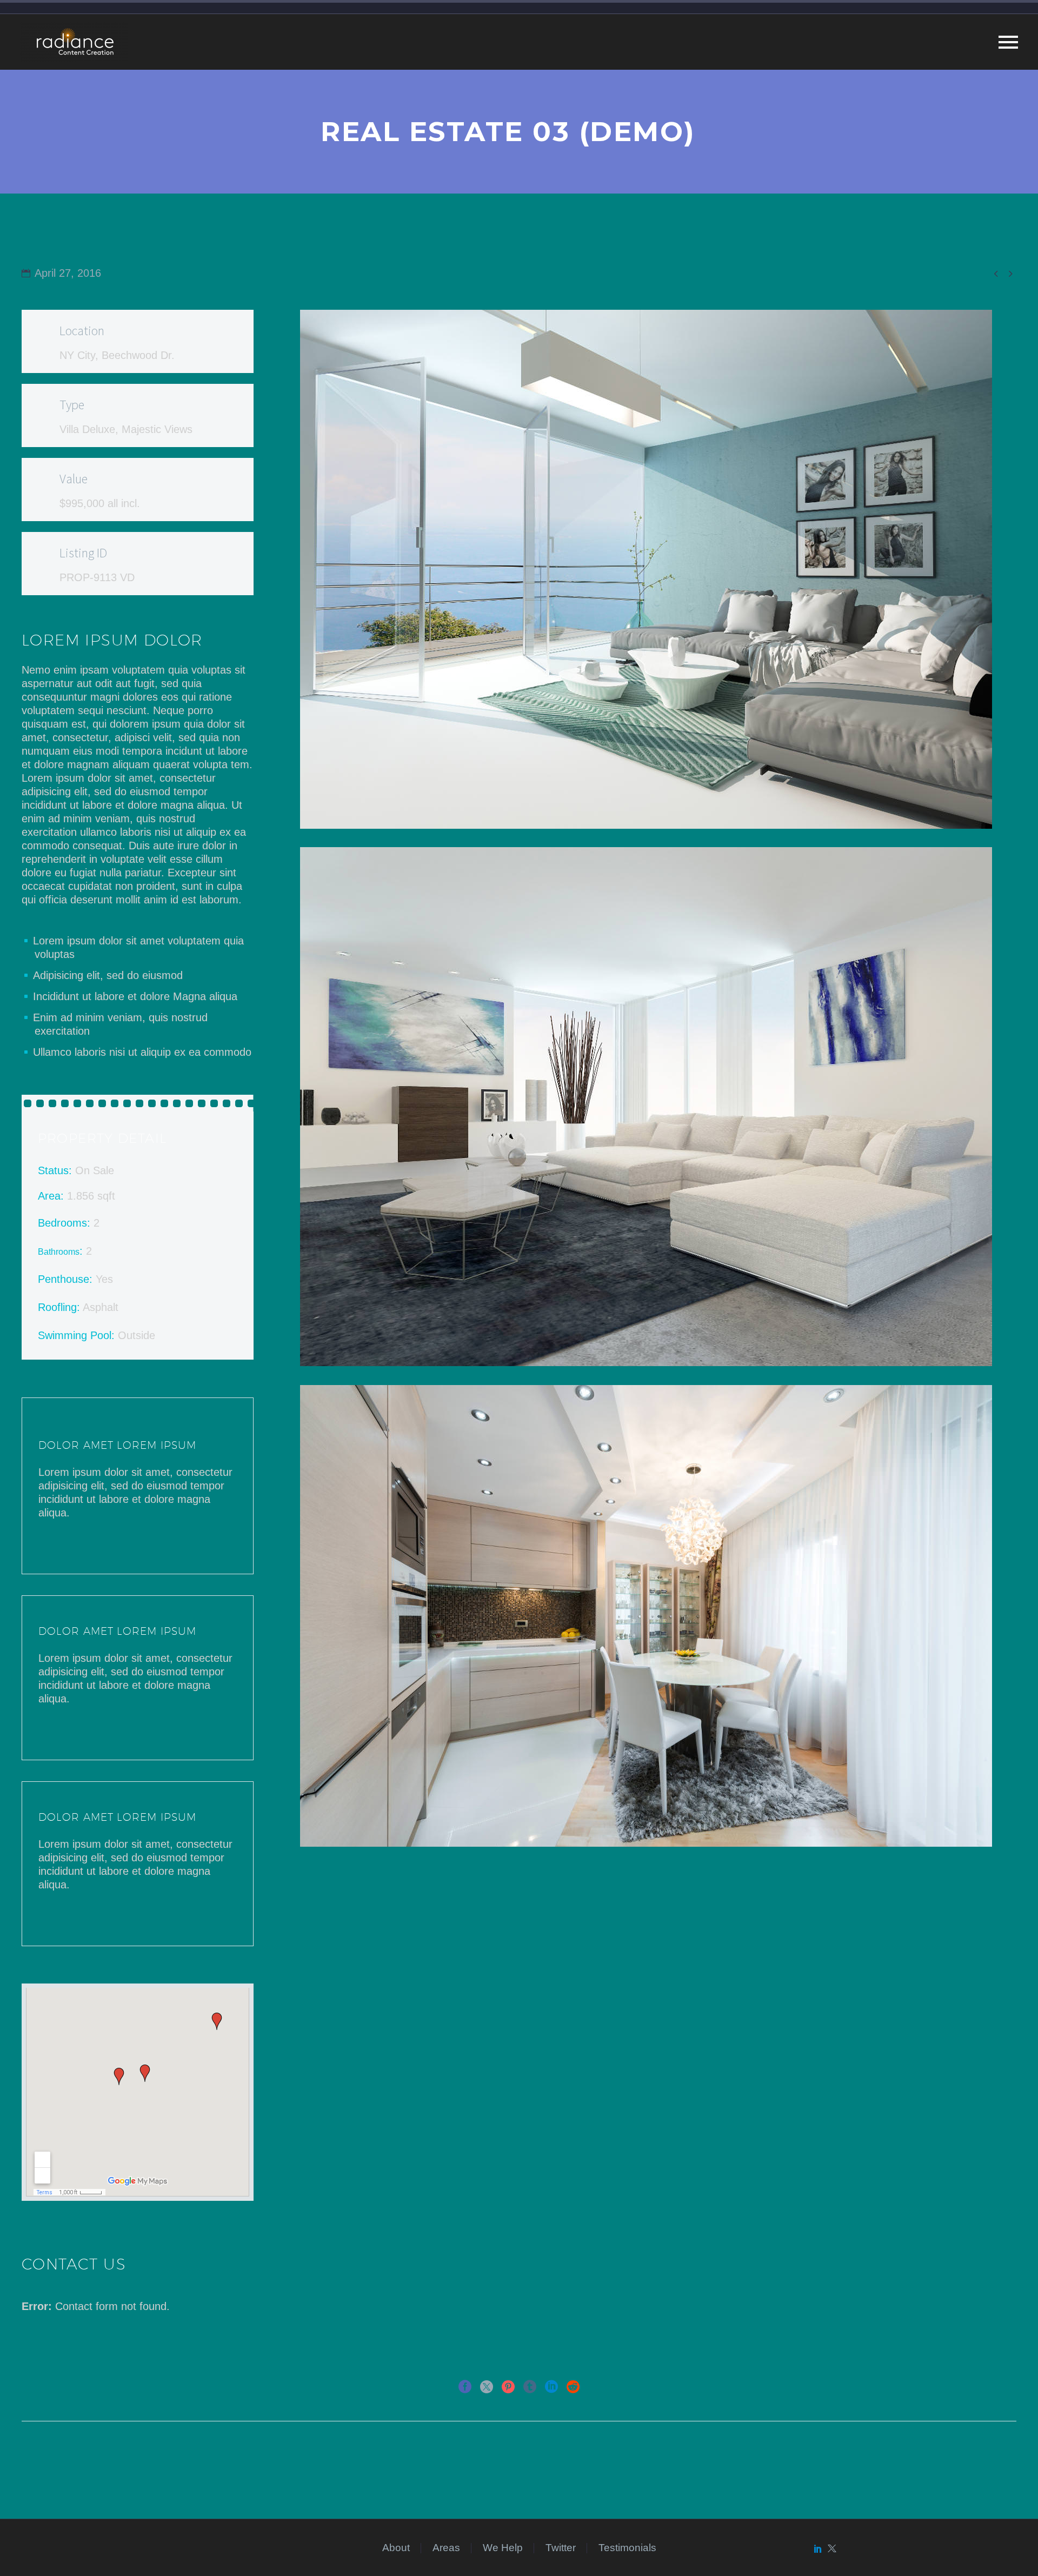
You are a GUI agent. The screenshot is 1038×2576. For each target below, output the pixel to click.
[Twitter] (487, 2387)
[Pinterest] (508, 2387)
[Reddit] (573, 2387)
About (396, 2548)
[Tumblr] (530, 2387)
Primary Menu (1008, 42)
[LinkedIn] (551, 2387)
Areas (446, 2548)
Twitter (561, 2548)
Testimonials (627, 2548)
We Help (503, 2548)
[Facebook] (465, 2387)
